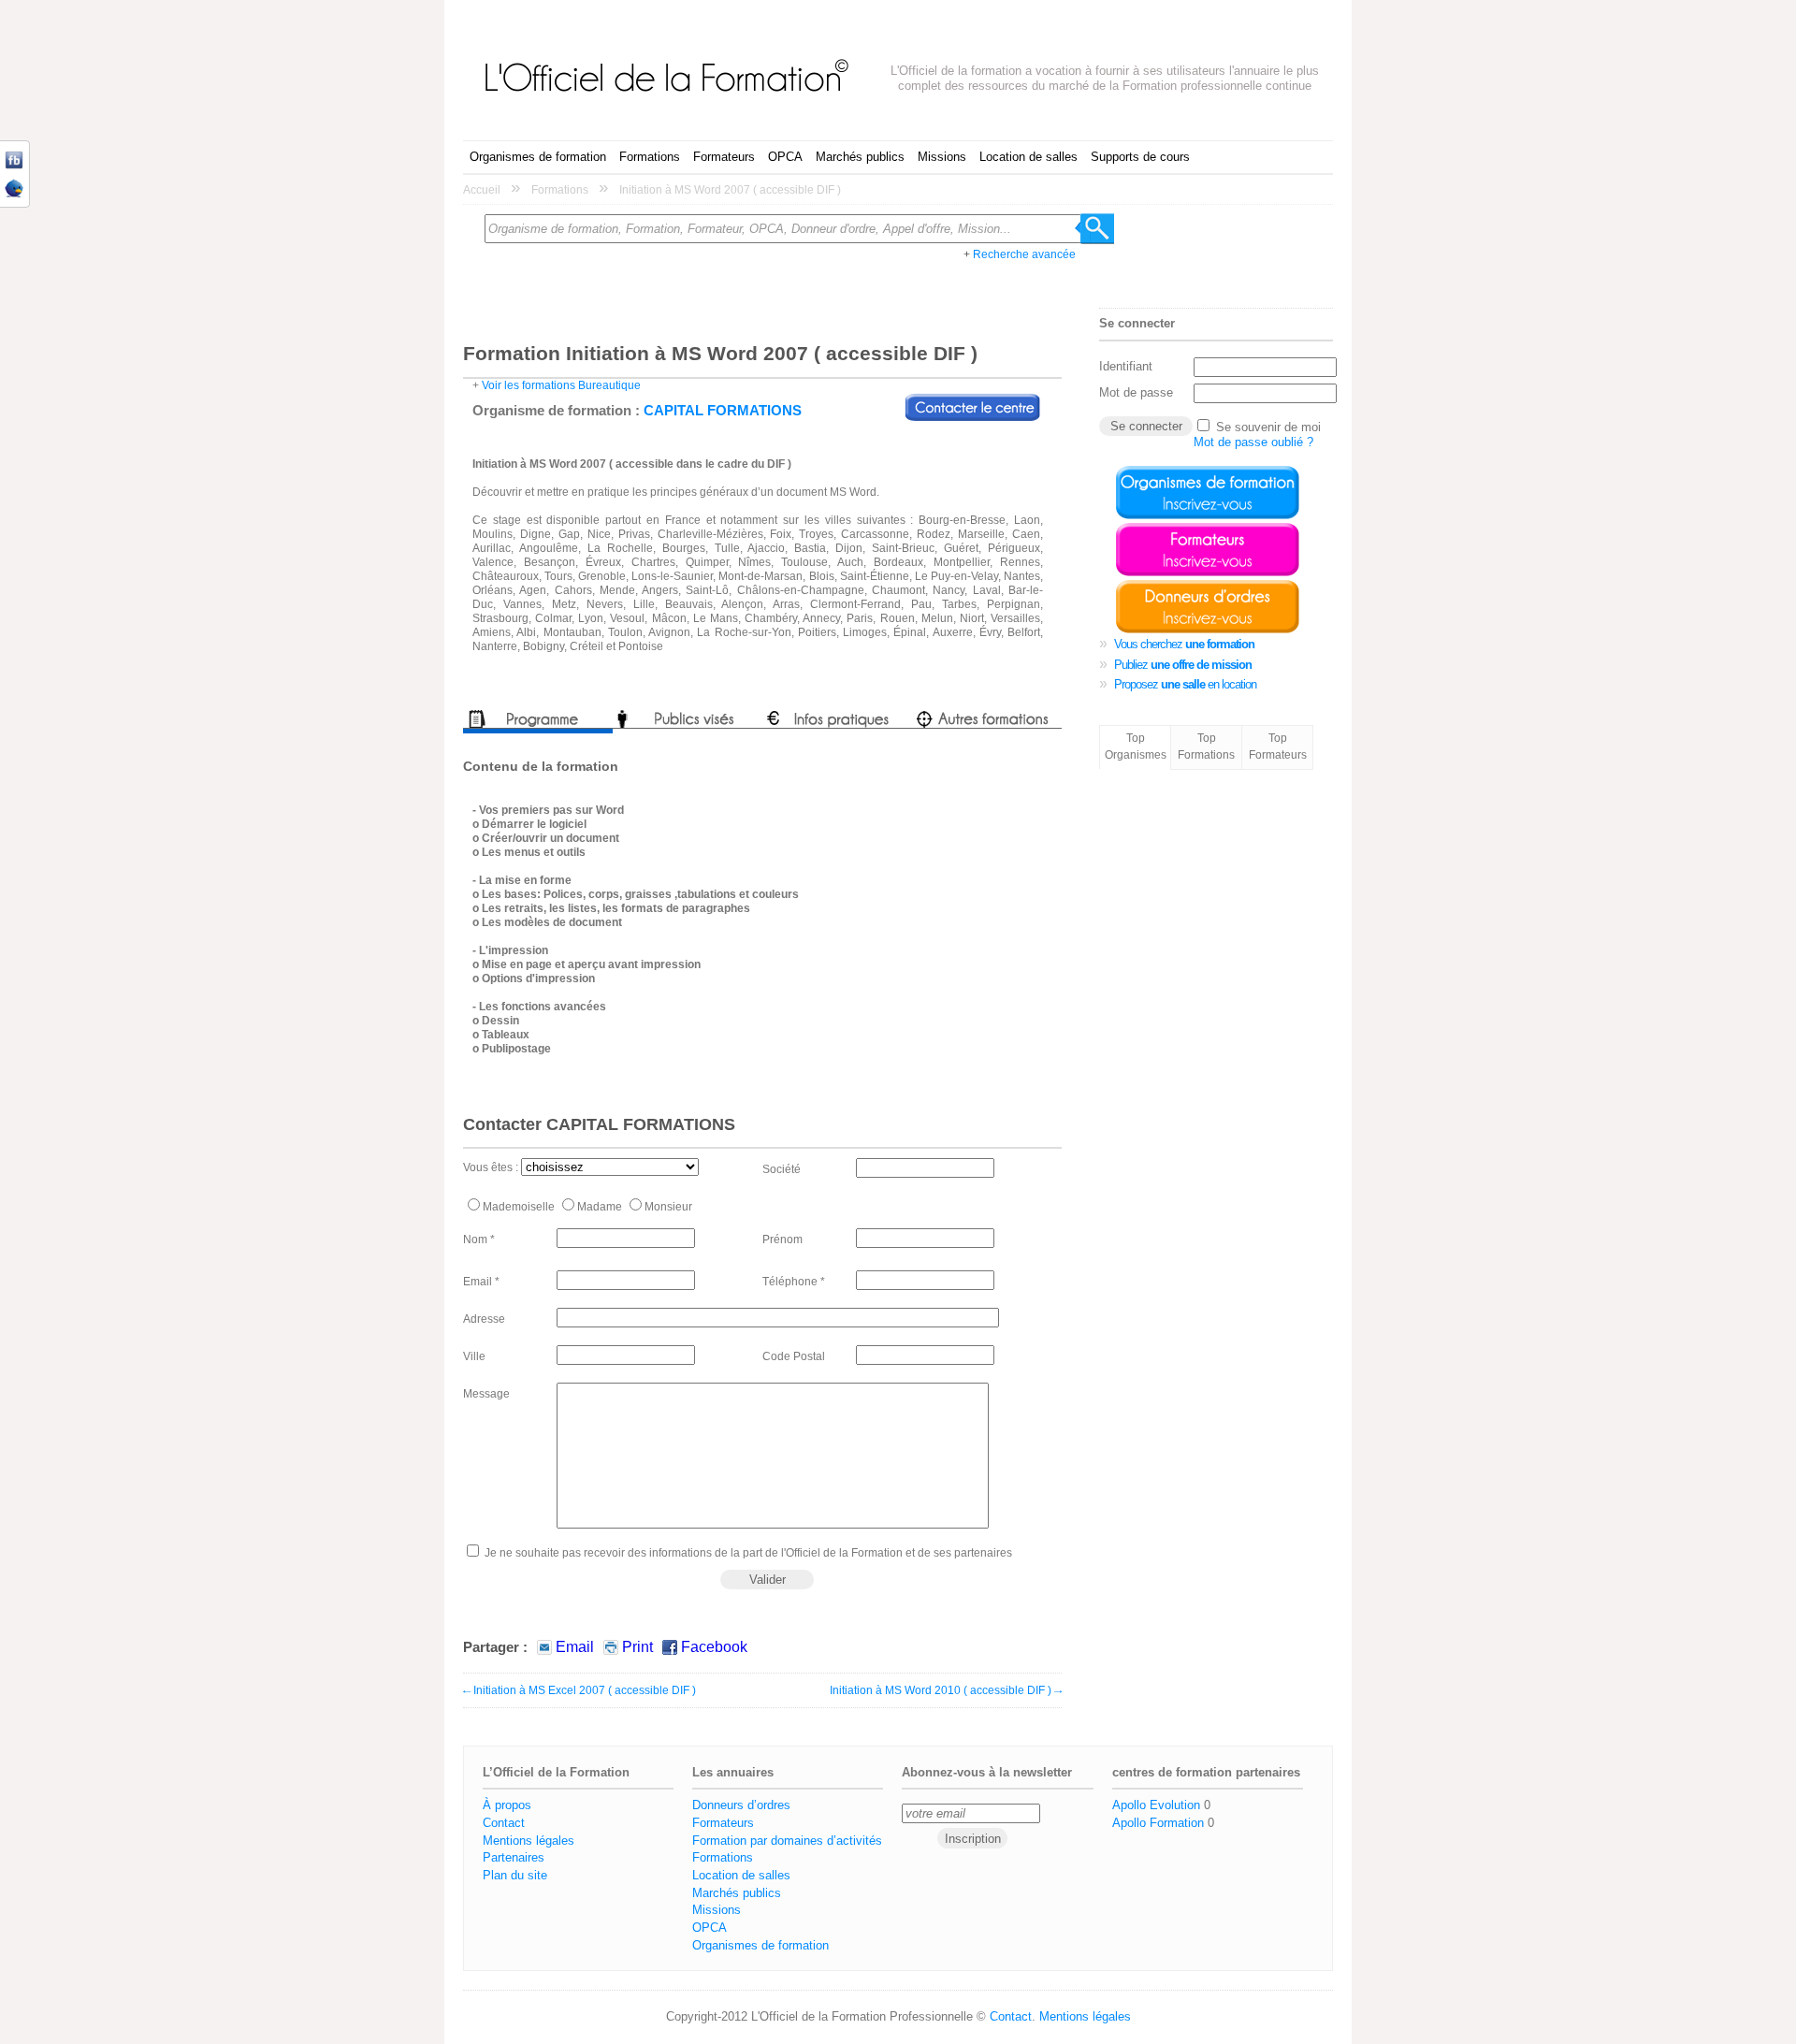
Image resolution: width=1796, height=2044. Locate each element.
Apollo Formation (1158, 1823)
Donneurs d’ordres (741, 1805)
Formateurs (724, 157)
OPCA (785, 157)
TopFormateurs (1278, 747)
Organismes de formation (538, 157)
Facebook (714, 1647)
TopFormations (1206, 747)
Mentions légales (529, 1841)
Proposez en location (1185, 684)
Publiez (1183, 665)
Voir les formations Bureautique (561, 385)
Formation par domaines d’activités (787, 1841)
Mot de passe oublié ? (1253, 442)
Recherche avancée (1024, 254)
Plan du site (515, 1875)
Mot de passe (1136, 392)
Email (575, 1647)
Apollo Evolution (1156, 1805)
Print (637, 1647)
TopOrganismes (1136, 747)
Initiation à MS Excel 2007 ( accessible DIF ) (579, 1690)
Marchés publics (860, 157)
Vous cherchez (1184, 644)
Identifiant (1126, 366)
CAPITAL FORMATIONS (723, 410)
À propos (507, 1805)
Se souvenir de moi (1268, 427)
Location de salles (1028, 157)
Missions (942, 157)
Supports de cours (1140, 157)
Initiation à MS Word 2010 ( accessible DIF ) (946, 1690)
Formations (650, 157)
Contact (504, 1823)
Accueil (482, 190)
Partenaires (514, 1857)
